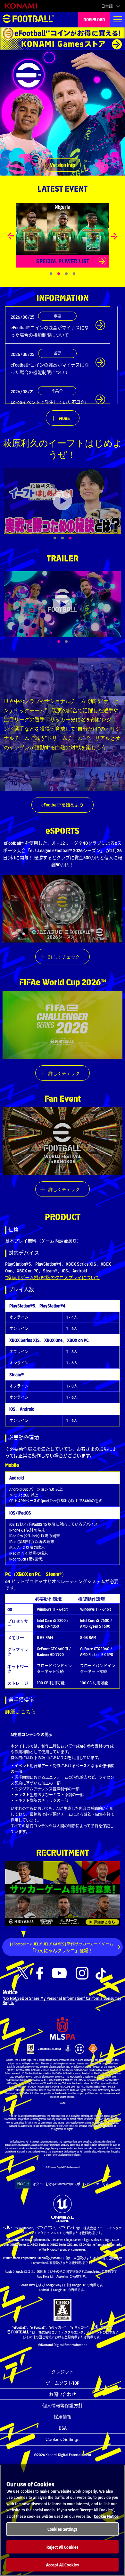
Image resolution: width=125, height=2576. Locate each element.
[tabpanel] (63, 501)
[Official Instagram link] (82, 1973)
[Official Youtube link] (59, 1973)
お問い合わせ (63, 2394)
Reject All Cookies (63, 2547)
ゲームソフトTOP (63, 2383)
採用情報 (63, 2417)
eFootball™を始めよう (63, 805)
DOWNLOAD (94, 19)
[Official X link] (23, 1973)
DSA (63, 2428)
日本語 (107, 6)
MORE (64, 418)
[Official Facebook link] (40, 1973)
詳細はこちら (21, 1711)
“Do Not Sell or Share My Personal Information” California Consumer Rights (62, 2000)
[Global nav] (118, 19)
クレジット (63, 2371)
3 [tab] (77, 538)
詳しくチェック (64, 957)
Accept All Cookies (63, 2565)
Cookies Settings (63, 2439)
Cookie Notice (106, 2516)
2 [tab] (73, 642)
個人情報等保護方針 (63, 2405)
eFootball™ (28, 19)
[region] (63, 2520)
